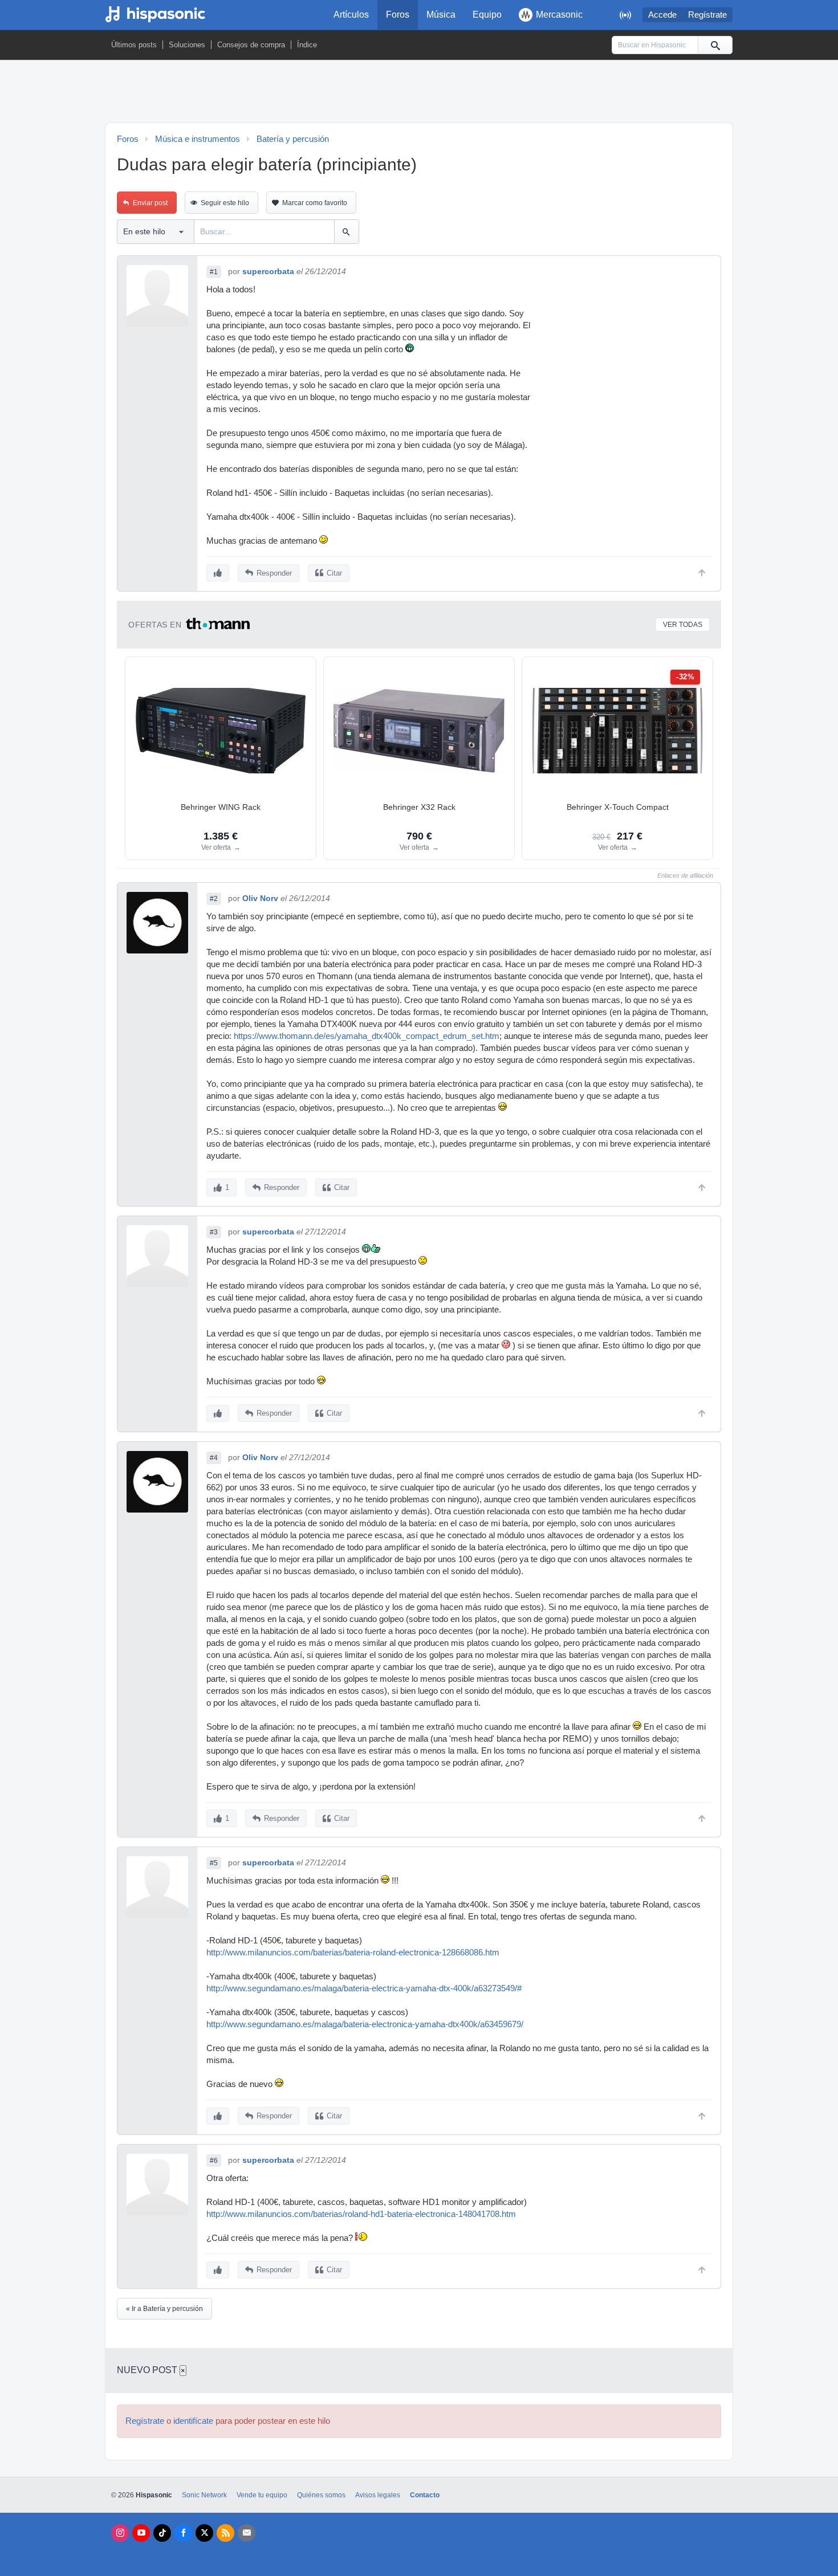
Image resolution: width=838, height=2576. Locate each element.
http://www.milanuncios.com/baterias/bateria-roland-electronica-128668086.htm (353, 1953)
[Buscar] (715, 45)
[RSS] (225, 2533)
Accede (662, 15)
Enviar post (150, 203)
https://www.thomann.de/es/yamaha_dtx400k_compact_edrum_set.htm (367, 1036)
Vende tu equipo (262, 2495)
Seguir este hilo (225, 203)
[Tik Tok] (162, 2533)
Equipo (487, 15)
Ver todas (683, 625)
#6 (214, 2161)
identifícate (193, 2421)
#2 (214, 899)
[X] (204, 2533)
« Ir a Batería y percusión (164, 2309)
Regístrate (707, 15)
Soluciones (187, 45)
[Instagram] (120, 2533)
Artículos (351, 15)
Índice (307, 45)
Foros (398, 15)
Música (441, 15)
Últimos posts (134, 45)
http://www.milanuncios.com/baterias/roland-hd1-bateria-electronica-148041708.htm (361, 2214)
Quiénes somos (321, 2495)
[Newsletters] (247, 2533)
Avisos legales (378, 2495)
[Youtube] (141, 2533)
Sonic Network (204, 2495)
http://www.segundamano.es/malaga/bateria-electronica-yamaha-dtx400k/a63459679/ (365, 2024)
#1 (214, 272)
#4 (214, 1458)
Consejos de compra (251, 45)
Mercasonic (559, 15)
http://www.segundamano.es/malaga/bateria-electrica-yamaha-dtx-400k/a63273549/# (364, 1988)
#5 (214, 1863)
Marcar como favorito (315, 203)
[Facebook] (183, 2533)
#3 (214, 1232)
